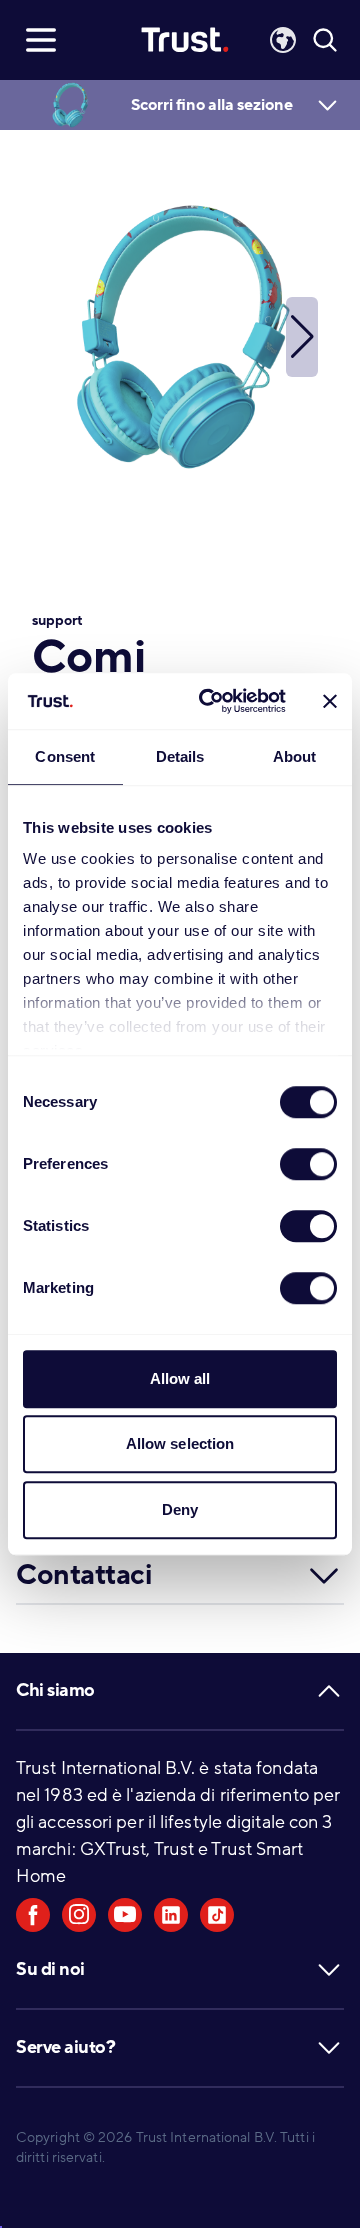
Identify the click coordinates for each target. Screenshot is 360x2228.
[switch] (308, 1164)
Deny (180, 1509)
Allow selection (180, 1443)
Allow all (180, 1378)
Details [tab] (180, 756)
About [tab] (295, 756)
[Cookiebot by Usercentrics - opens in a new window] (211, 701)
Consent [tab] (65, 756)
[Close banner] (330, 701)
